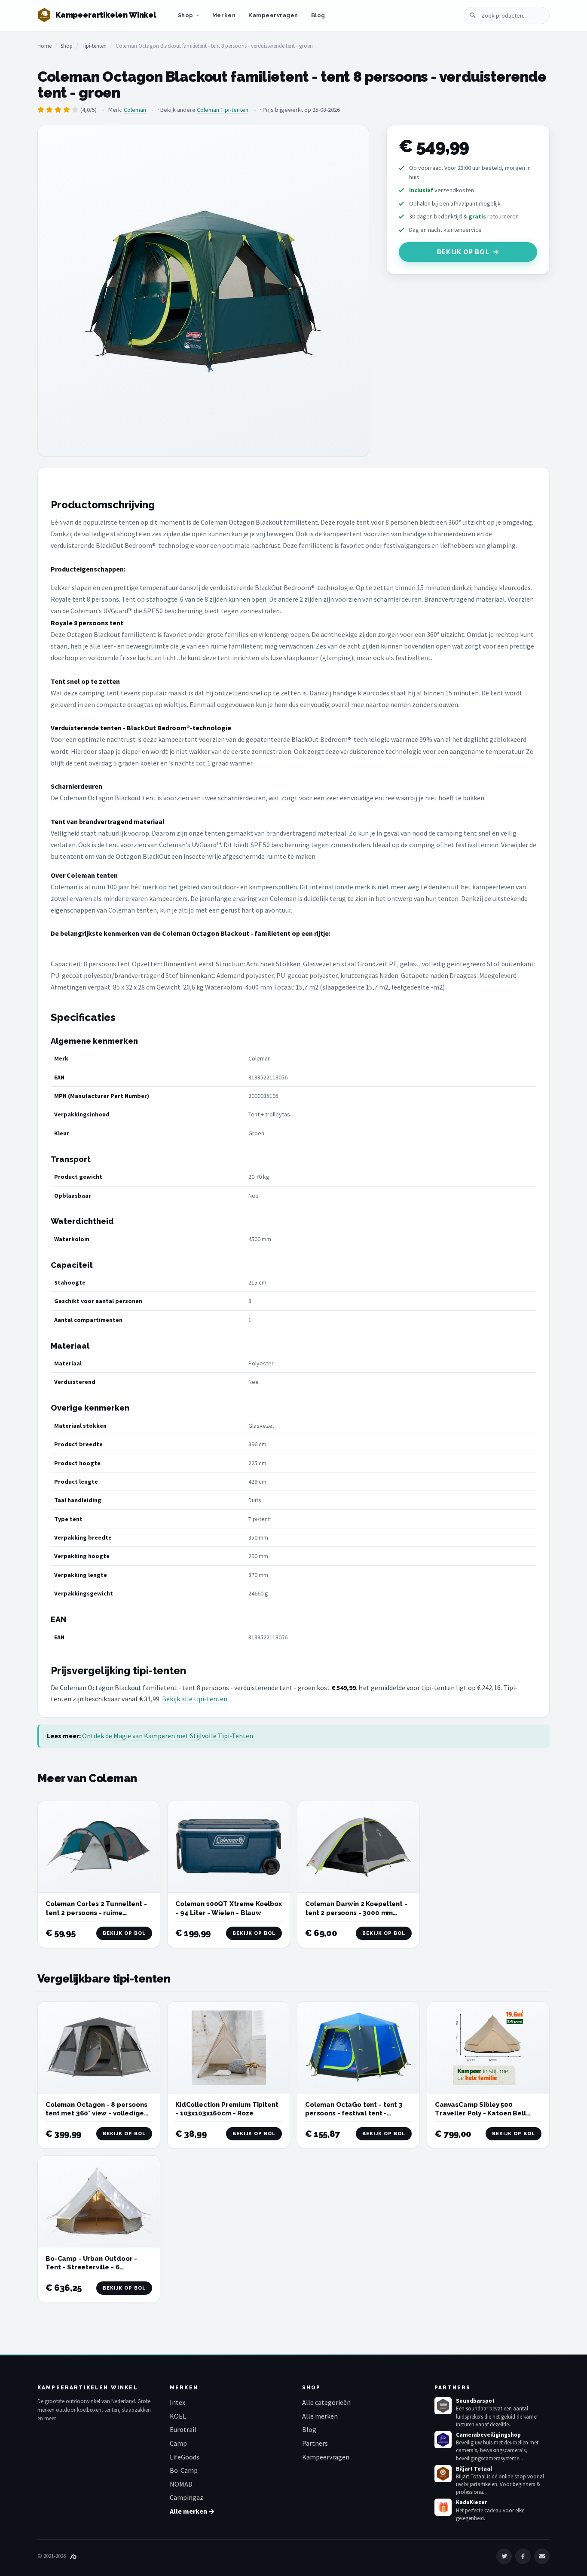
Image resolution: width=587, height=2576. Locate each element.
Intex (177, 2402)
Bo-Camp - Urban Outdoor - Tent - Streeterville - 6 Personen (91, 2267)
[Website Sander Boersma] (73, 2556)
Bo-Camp (184, 2470)
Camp (178, 2443)
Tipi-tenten (94, 46)
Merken (224, 15)
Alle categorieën (326, 2402)
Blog (318, 15)
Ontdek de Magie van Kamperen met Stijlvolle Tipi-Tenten (168, 1736)
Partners (315, 2443)
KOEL (178, 2416)
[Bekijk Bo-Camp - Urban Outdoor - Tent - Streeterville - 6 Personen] (99, 2202)
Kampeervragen (273, 15)
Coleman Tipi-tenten (223, 110)
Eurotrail (183, 2429)
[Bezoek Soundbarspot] (443, 2406)
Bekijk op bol (463, 252)
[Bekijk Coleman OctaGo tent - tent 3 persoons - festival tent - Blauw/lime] (358, 2048)
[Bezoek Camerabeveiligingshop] (443, 2440)
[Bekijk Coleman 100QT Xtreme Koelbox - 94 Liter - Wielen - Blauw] (229, 1847)
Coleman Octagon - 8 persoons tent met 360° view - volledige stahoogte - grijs (96, 2113)
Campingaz (186, 2497)
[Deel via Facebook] (523, 2556)
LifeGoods (185, 2457)
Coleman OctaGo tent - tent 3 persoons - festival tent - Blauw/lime (354, 2113)
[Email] (542, 2556)
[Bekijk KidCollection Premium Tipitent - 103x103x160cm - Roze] (229, 2048)
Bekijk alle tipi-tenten (195, 1699)
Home (44, 46)
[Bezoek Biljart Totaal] (443, 2474)
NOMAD (181, 2484)
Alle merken (320, 2416)
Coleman (135, 110)
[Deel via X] (504, 2556)
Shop (186, 15)
